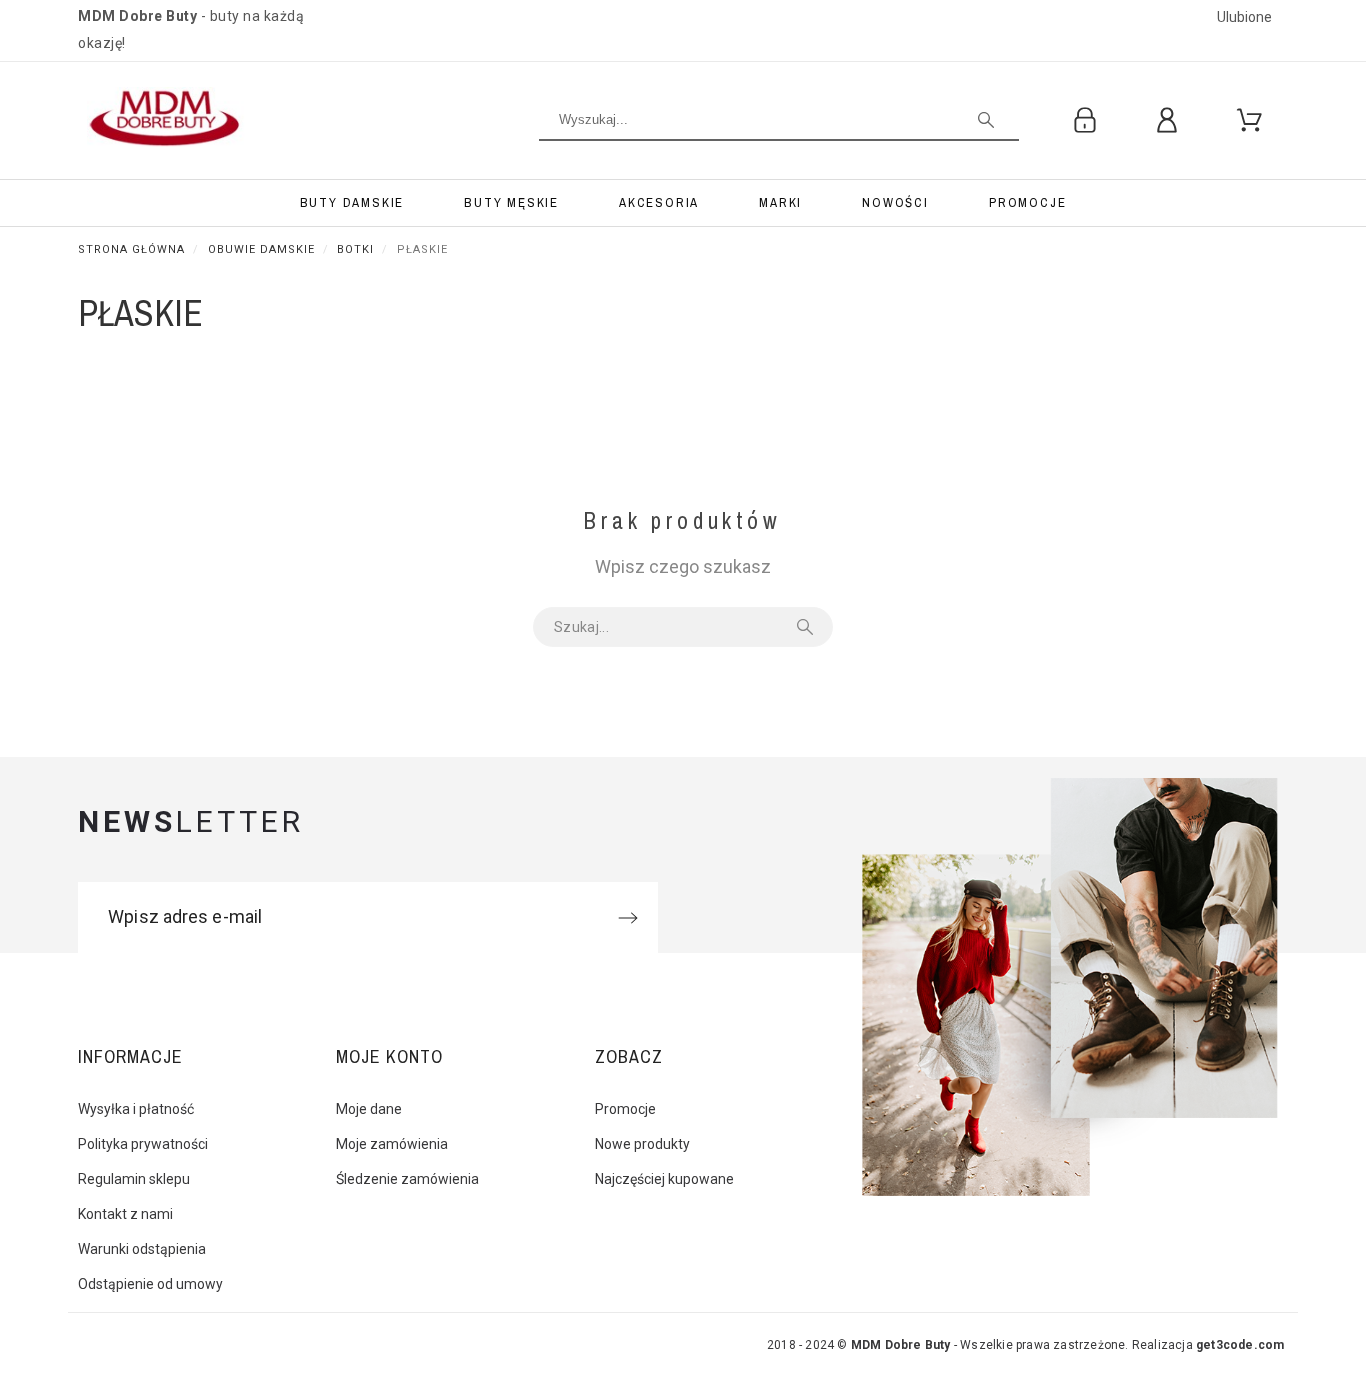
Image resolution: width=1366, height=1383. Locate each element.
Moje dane (369, 1109)
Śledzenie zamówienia (407, 1179)
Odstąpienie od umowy (150, 1284)
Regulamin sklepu (134, 1179)
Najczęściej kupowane (664, 1179)
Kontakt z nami (125, 1214)
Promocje (625, 1109)
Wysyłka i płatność (136, 1109)
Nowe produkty (642, 1144)
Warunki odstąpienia (142, 1249)
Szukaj (808, 627)
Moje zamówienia (392, 1144)
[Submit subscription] (628, 918)
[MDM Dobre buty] (167, 120)
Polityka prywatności (143, 1144)
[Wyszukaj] (986, 120)
